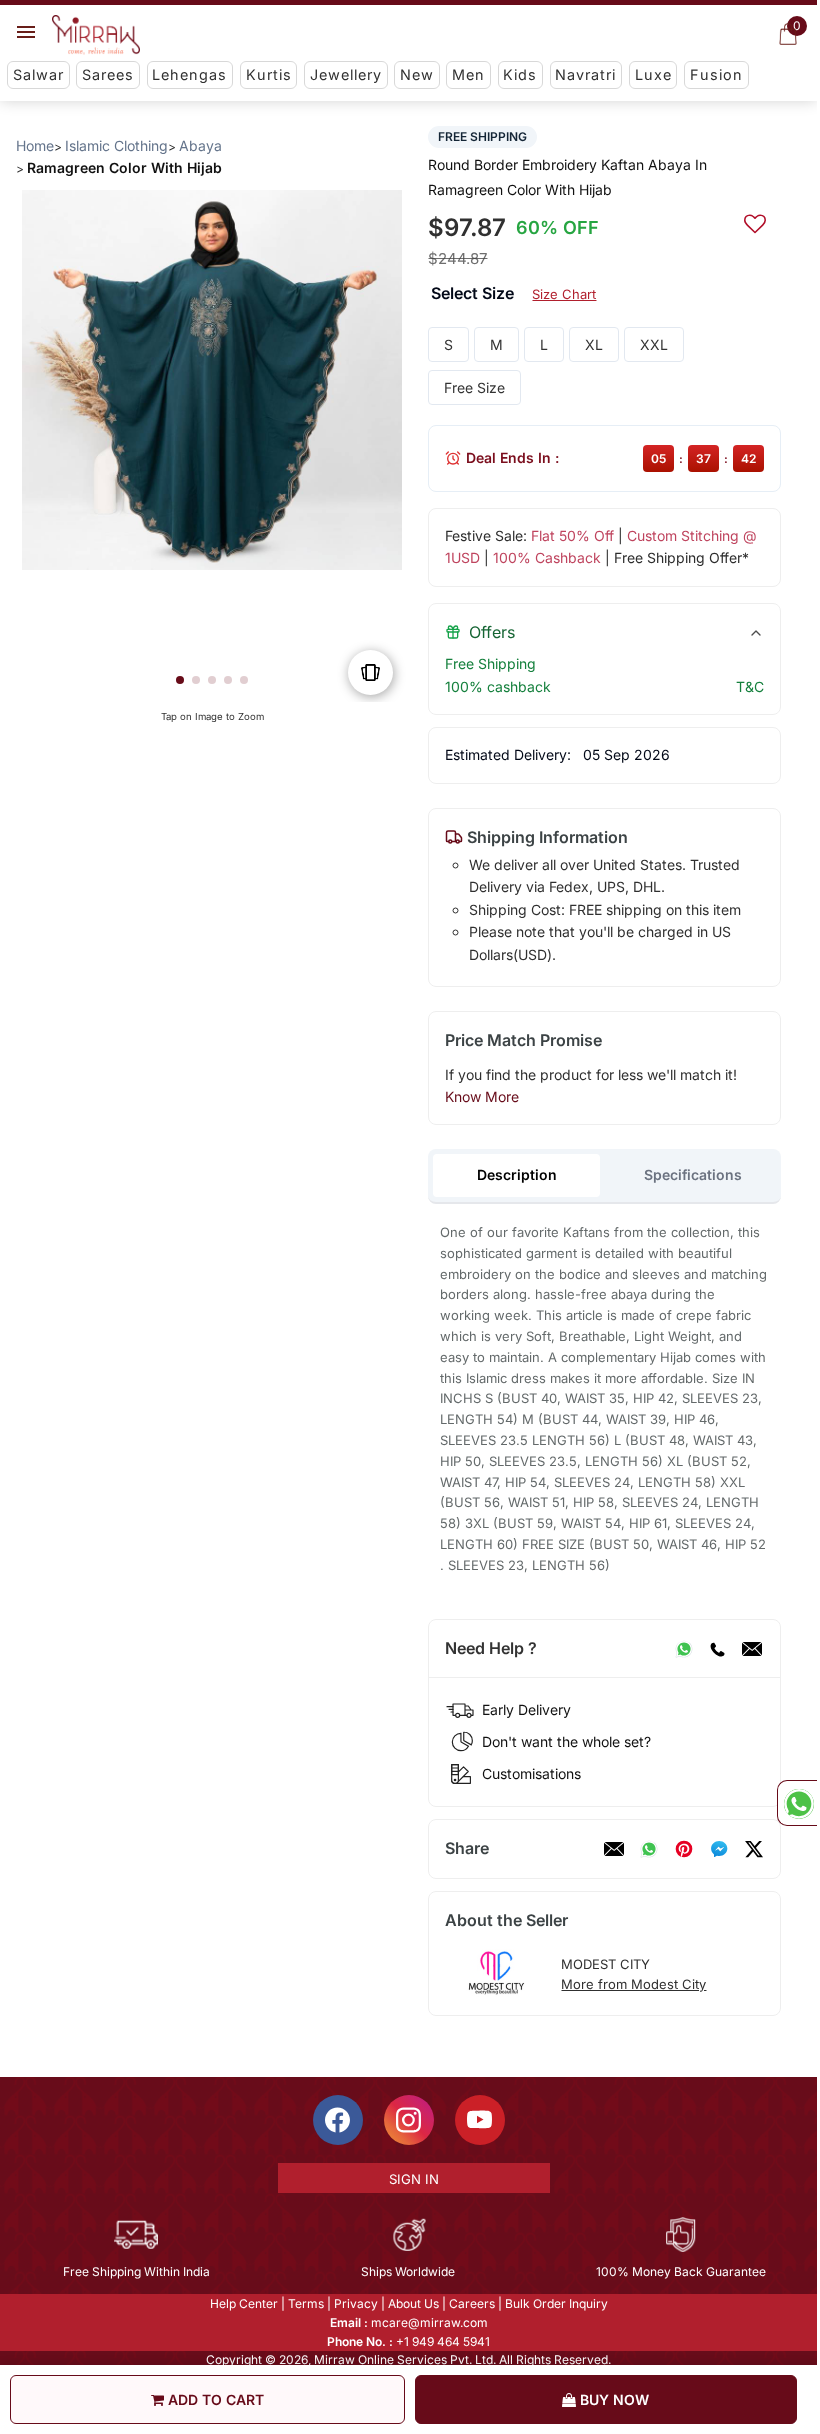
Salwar (38, 74)
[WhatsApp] (684, 1649)
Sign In (414, 2179)
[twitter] (754, 1849)
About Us (413, 2303)
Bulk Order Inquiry (556, 2303)
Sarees (108, 74)
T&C (750, 686)
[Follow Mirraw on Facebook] (338, 2120)
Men (468, 74)
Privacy (356, 2303)
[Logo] (96, 35)
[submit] (755, 221)
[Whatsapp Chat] (797, 1803)
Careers (472, 2303)
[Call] (717, 1649)
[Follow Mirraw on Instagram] (409, 2120)
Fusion (716, 74)
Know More (482, 1096)
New (417, 74)
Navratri (585, 74)
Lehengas (189, 74)
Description (517, 1174)
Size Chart (564, 294)
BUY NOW (612, 2399)
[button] (180, 680)
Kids (520, 74)
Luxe (653, 74)
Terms (306, 2303)
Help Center (244, 2303)
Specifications (693, 1174)
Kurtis (269, 74)
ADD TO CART (214, 2399)
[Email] (752, 1649)
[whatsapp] (649, 1849)
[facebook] (719, 1849)
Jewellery (346, 74)
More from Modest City (633, 1984)
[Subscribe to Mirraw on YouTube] (480, 2120)
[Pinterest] (684, 1849)
